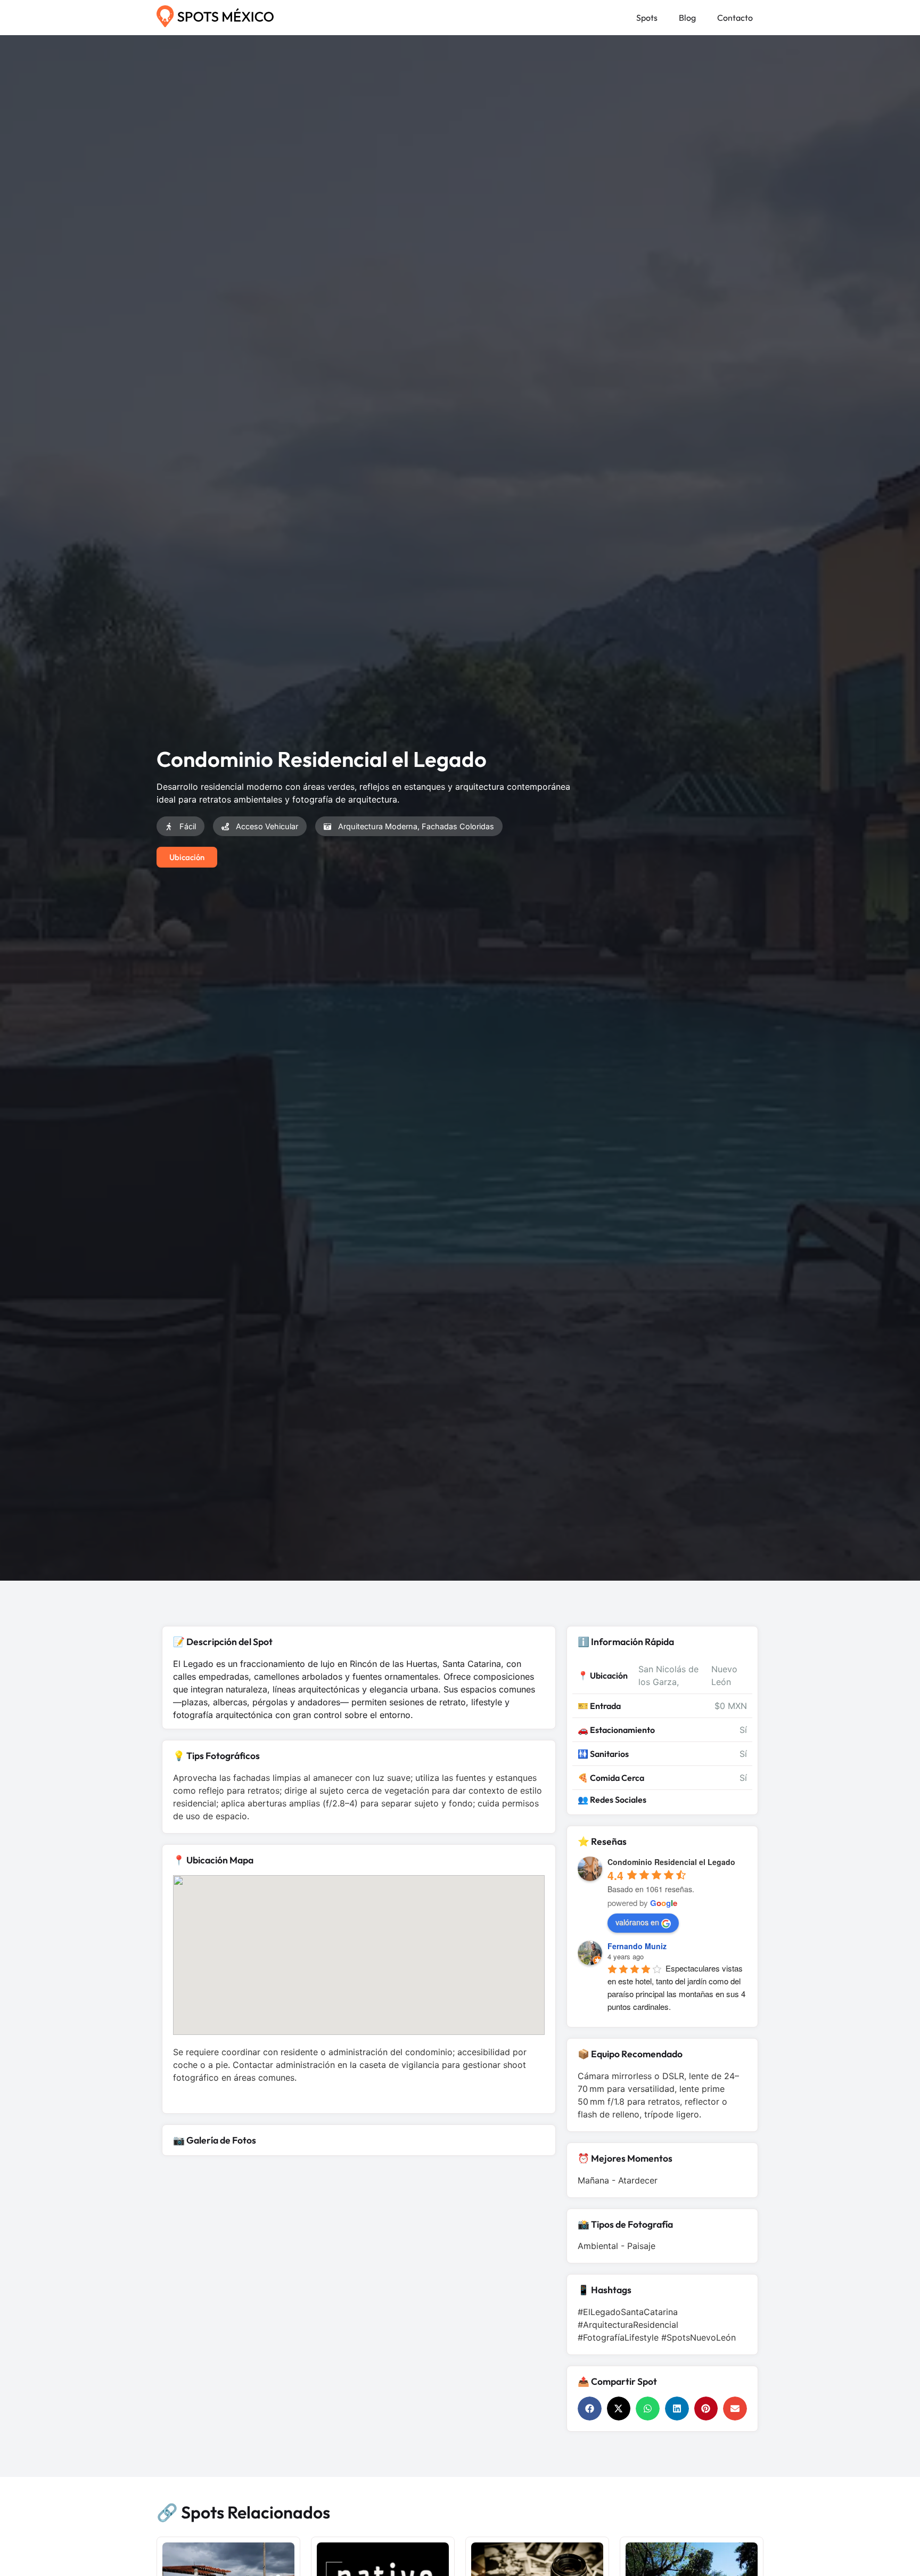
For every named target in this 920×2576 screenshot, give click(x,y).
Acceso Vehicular (267, 826)
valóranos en (637, 1922)
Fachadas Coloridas (458, 826)
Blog (687, 18)
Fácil (188, 826)
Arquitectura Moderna (378, 826)
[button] (590, 2409)
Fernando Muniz (637, 1946)
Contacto (735, 18)
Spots (647, 18)
